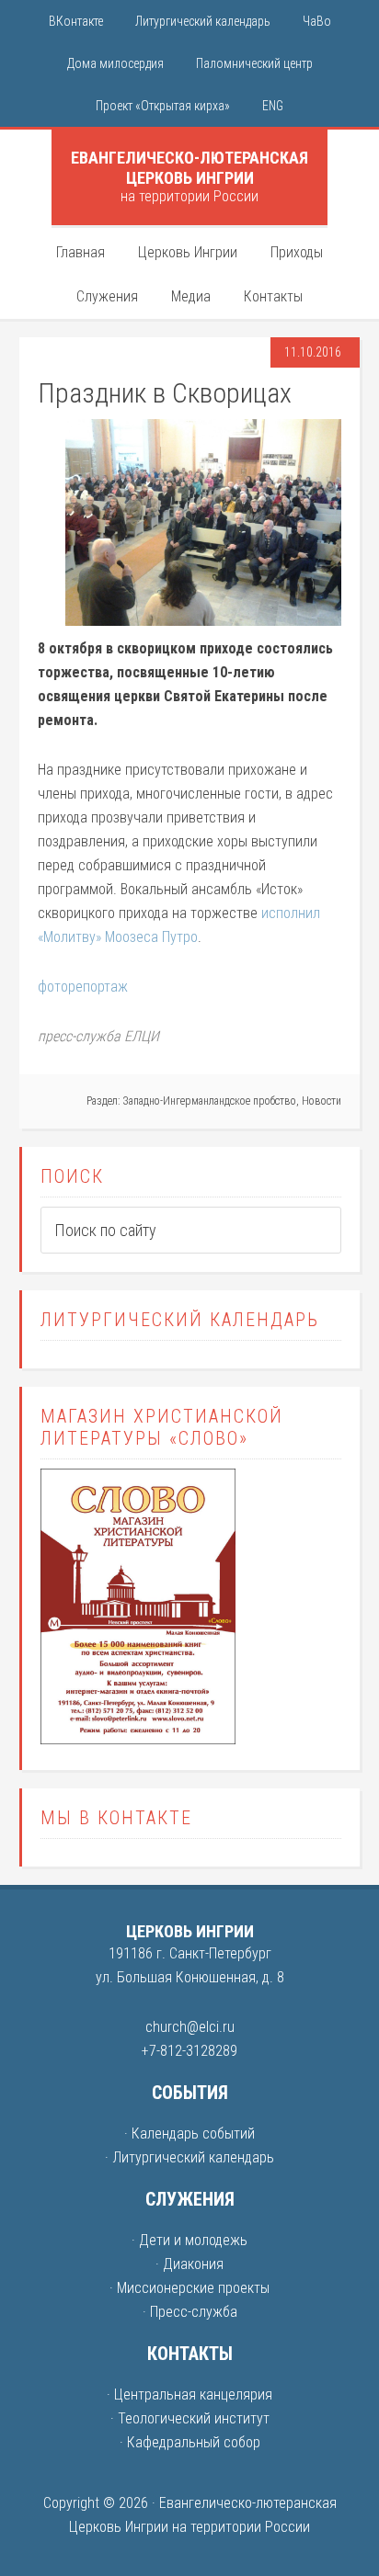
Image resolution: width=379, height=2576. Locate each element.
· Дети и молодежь (189, 2240)
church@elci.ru (190, 2027)
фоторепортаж (83, 987)
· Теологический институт (190, 2418)
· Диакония (189, 2264)
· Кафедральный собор (190, 2442)
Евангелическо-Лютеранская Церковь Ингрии (189, 168)
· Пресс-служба (190, 2312)
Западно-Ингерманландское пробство (209, 1101)
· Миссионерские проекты (189, 2288)
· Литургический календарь (189, 2157)
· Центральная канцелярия (189, 2394)
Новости (322, 1101)
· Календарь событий (189, 2133)
